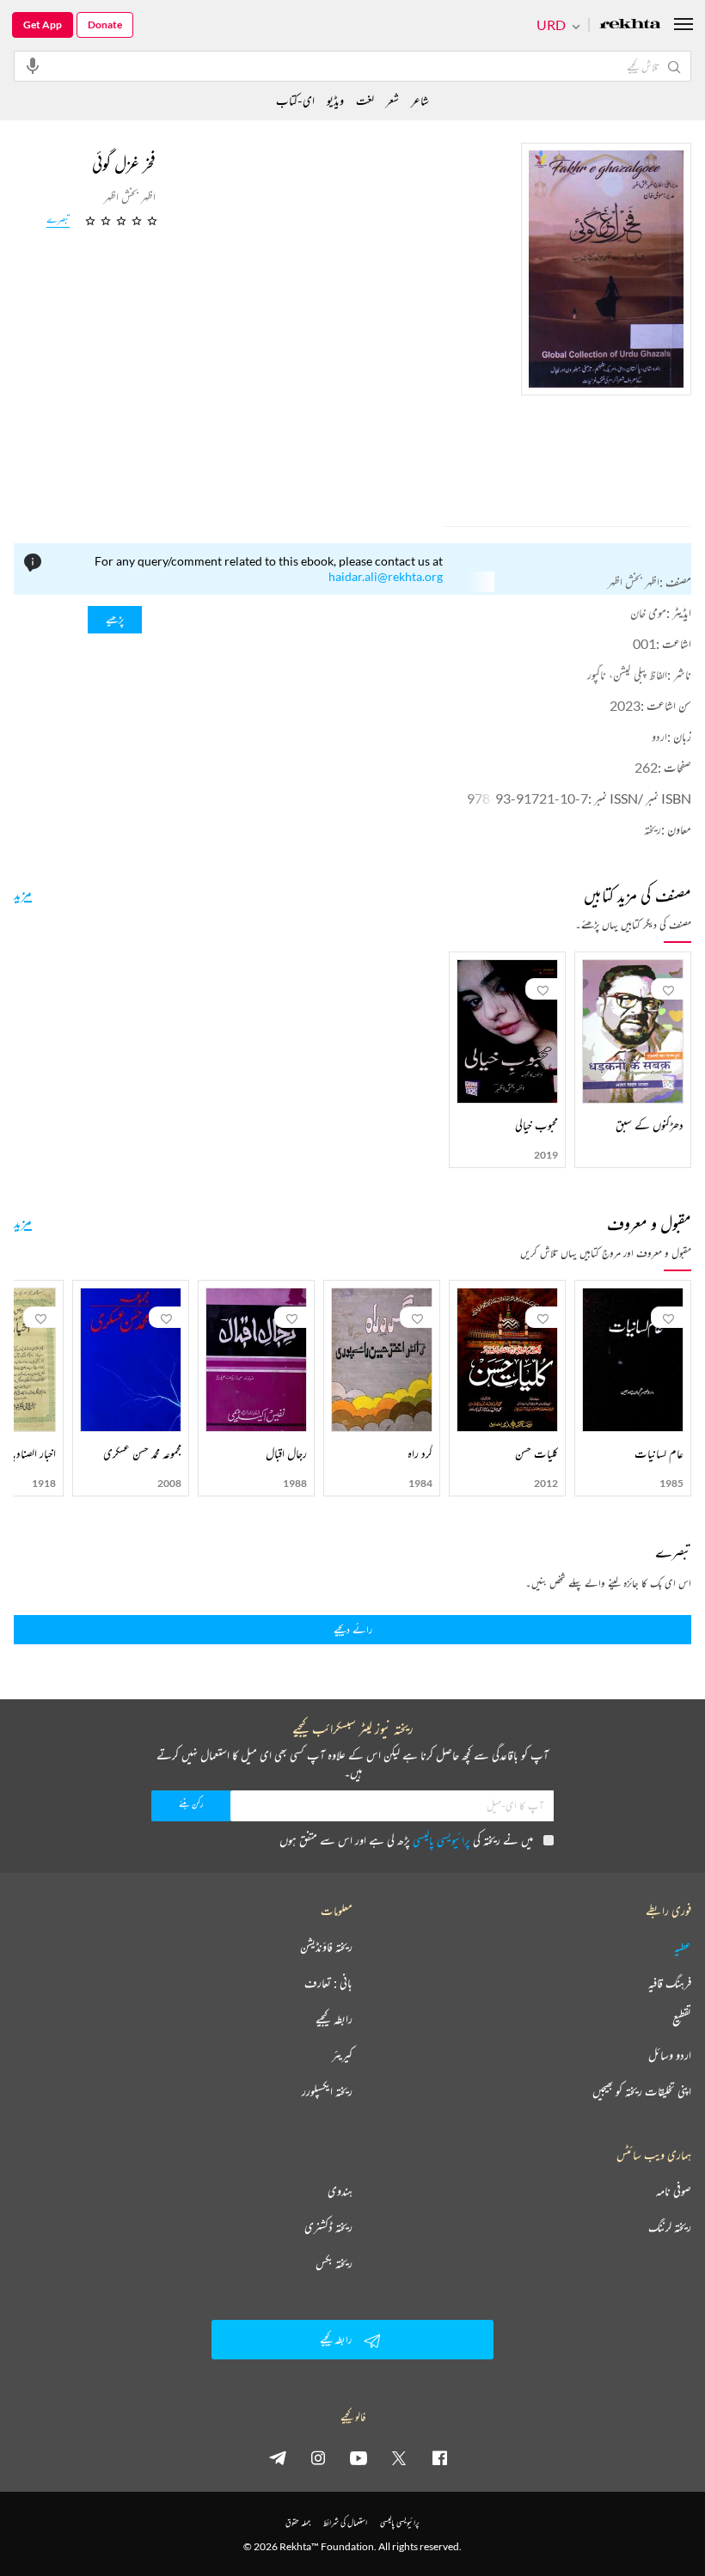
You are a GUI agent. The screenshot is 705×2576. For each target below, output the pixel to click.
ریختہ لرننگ (670, 2227)
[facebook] (439, 2457)
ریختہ (653, 829)
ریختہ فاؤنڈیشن (326, 1947)
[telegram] (278, 2457)
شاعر (420, 100)
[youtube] (359, 2457)
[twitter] (399, 2457)
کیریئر (342, 2055)
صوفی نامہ (674, 2191)
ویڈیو (335, 100)
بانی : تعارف (328, 1983)
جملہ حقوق (298, 2522)
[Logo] (630, 25)
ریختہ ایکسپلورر (327, 2091)
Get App (43, 24)
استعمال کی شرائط (345, 2522)
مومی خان (648, 612)
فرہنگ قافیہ (670, 1983)
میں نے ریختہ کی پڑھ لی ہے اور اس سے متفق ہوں (406, 1840)
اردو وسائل (670, 2055)
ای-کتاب (295, 100)
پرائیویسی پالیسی (441, 1840)
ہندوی (340, 2191)
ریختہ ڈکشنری (328, 2227)
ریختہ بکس (334, 2263)
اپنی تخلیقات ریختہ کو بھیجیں (642, 2091)
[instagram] (318, 2457)
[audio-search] (33, 65)
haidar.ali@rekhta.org (386, 576)
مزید (23, 893)
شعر (392, 100)
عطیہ (683, 1947)
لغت (365, 100)
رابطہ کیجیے (334, 2019)
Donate (105, 24)
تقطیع (682, 2019)
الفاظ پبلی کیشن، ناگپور (627, 674)
